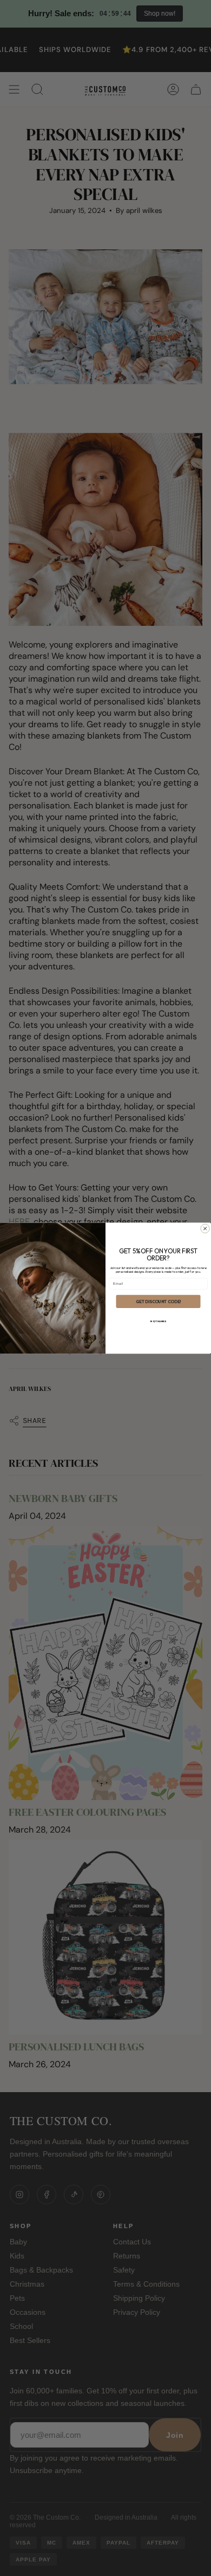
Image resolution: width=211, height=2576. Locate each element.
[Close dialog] (205, 1228)
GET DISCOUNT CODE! (158, 1301)
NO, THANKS (158, 1321)
